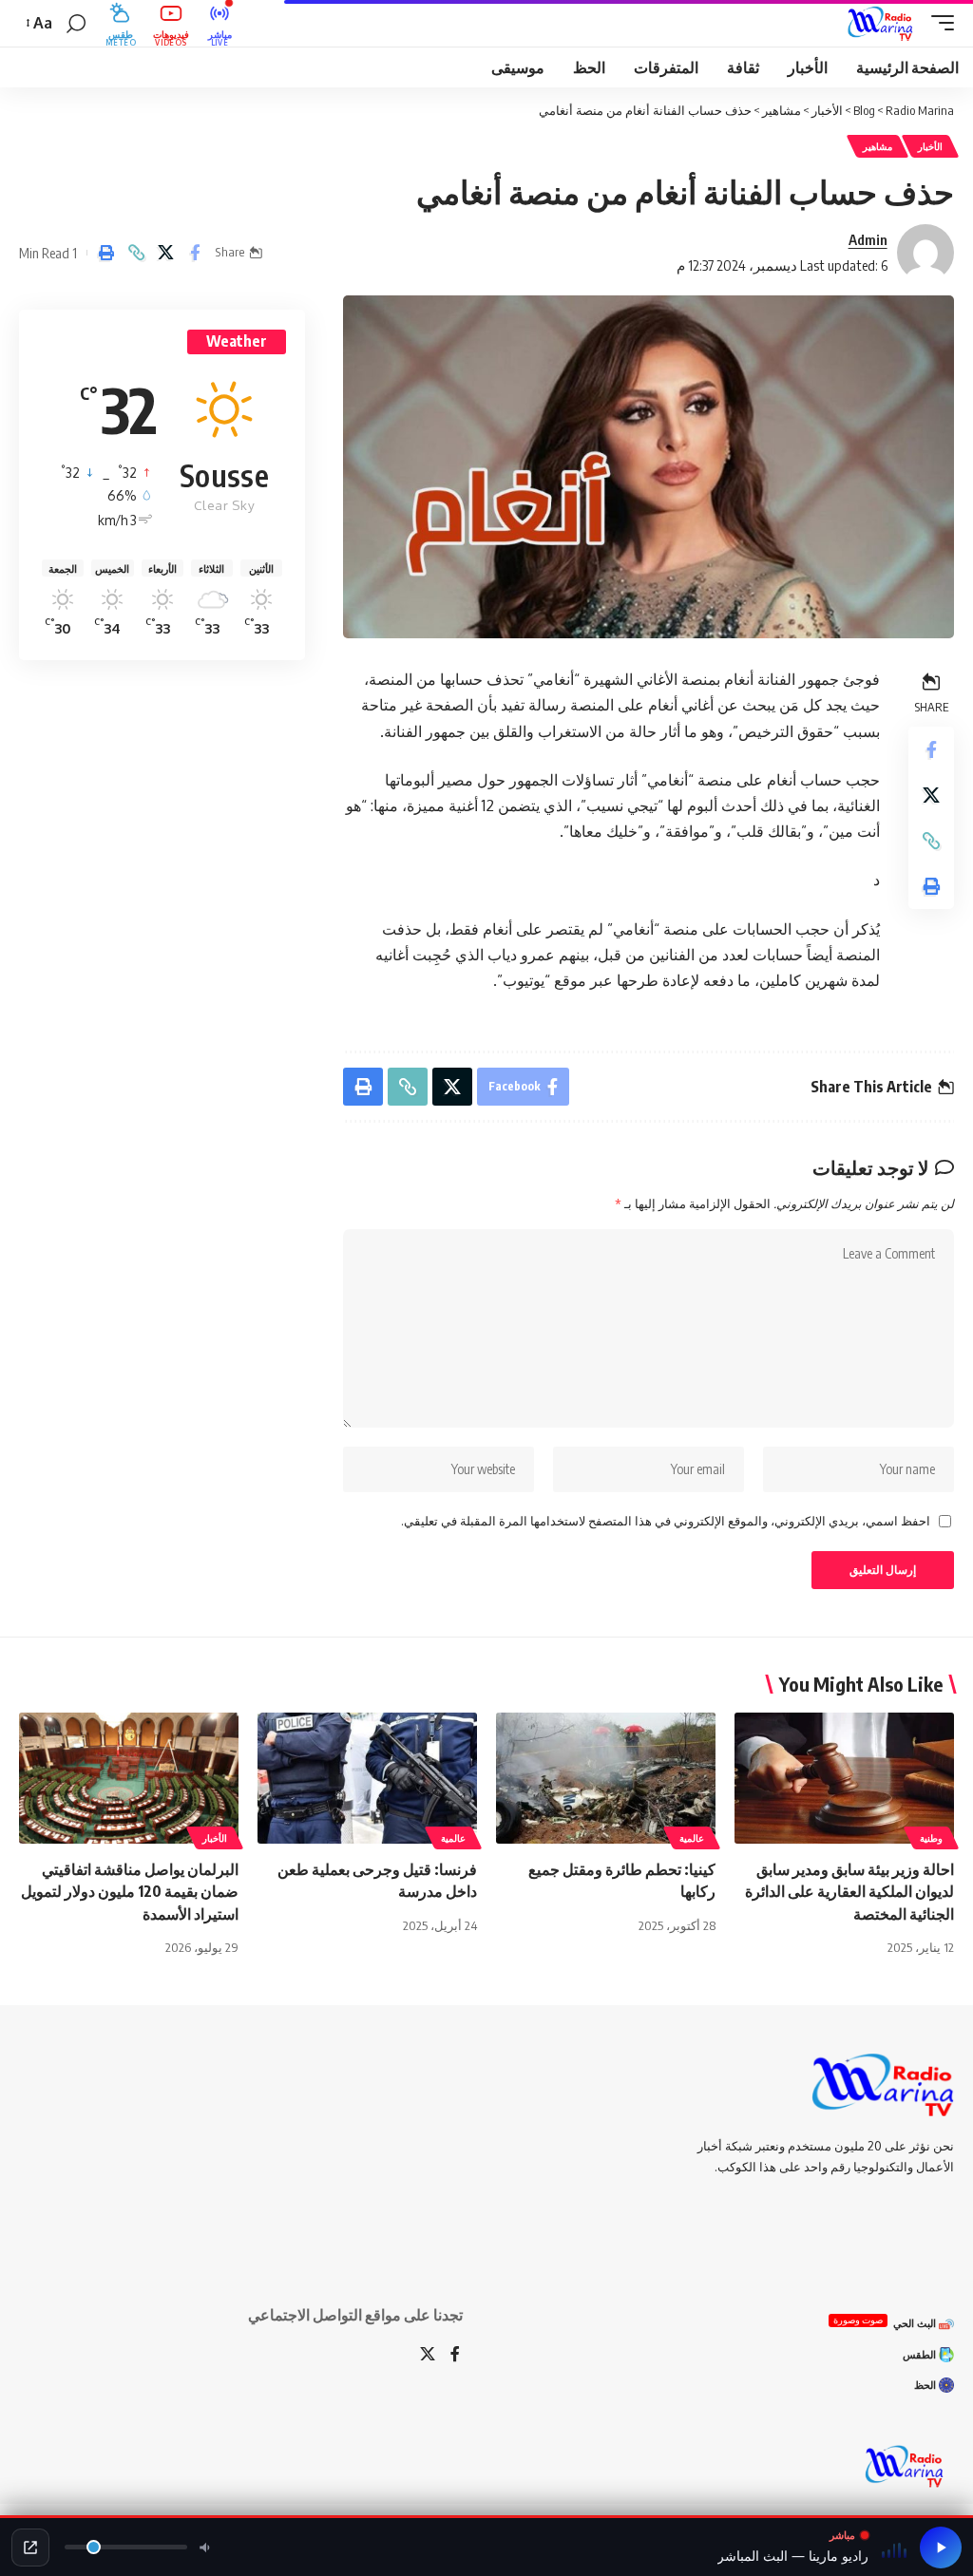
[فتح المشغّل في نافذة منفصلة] (30, 2548)
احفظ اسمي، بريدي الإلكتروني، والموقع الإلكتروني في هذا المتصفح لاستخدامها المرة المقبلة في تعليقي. (666, 1521)
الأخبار (930, 146)
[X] (428, 2355)
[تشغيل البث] (941, 2548)
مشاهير (878, 146)
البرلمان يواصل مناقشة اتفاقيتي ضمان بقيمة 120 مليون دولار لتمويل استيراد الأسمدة (130, 1891)
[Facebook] (455, 2355)
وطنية (931, 1838)
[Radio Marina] (884, 24)
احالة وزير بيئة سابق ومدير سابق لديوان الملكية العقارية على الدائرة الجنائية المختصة (849, 1891)
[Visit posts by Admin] (925, 253)
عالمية (692, 1838)
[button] (938, 24)
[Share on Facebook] (195, 253)
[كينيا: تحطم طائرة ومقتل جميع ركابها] (606, 1779)
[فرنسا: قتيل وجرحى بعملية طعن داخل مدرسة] (367, 1779)
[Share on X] (165, 253)
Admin (868, 239)
